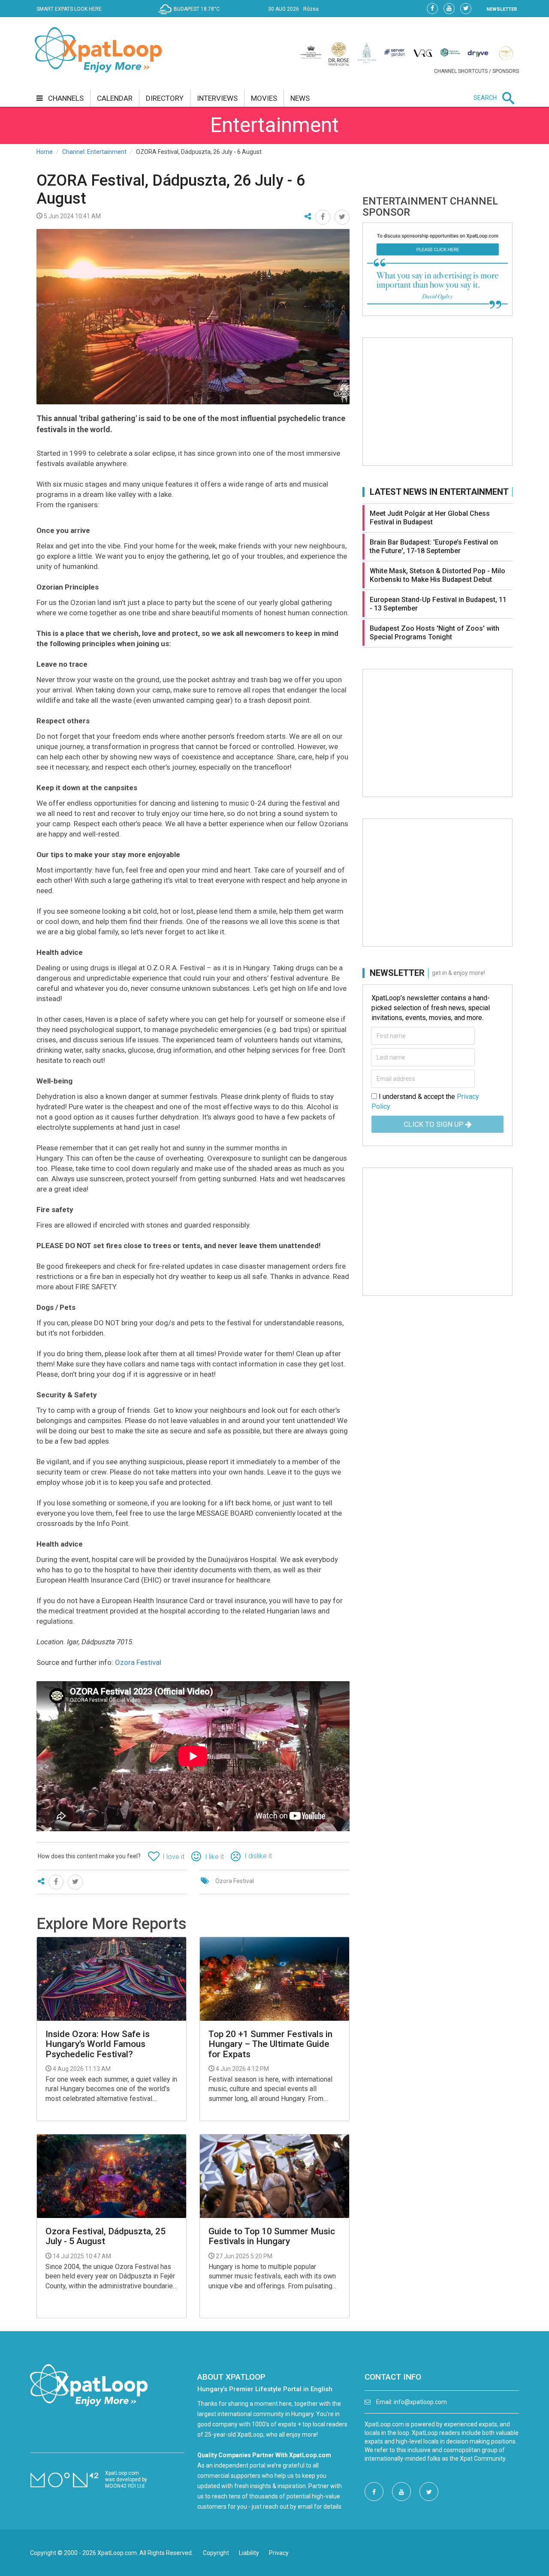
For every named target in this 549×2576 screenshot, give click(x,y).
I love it (173, 1857)
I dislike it (258, 1856)
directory (165, 98)
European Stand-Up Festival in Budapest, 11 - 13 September (438, 604)
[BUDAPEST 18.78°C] (191, 15)
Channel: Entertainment (94, 152)
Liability (249, 2553)
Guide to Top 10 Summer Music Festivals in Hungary (272, 2236)
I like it (214, 1857)
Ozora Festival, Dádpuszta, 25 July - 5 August (106, 2236)
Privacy (279, 2553)
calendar (115, 98)
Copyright (216, 2553)
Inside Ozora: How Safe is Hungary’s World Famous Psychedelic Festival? (98, 2044)
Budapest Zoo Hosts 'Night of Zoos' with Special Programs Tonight (434, 633)
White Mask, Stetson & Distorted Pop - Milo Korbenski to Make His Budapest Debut (437, 575)
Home (45, 152)
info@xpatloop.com (420, 2402)
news (300, 98)
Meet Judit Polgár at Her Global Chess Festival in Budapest (430, 518)
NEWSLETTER (502, 9)
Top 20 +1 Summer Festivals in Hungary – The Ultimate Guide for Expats (270, 2044)
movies (264, 98)
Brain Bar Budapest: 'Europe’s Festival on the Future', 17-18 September (434, 546)
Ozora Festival (138, 1662)
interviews (217, 98)
